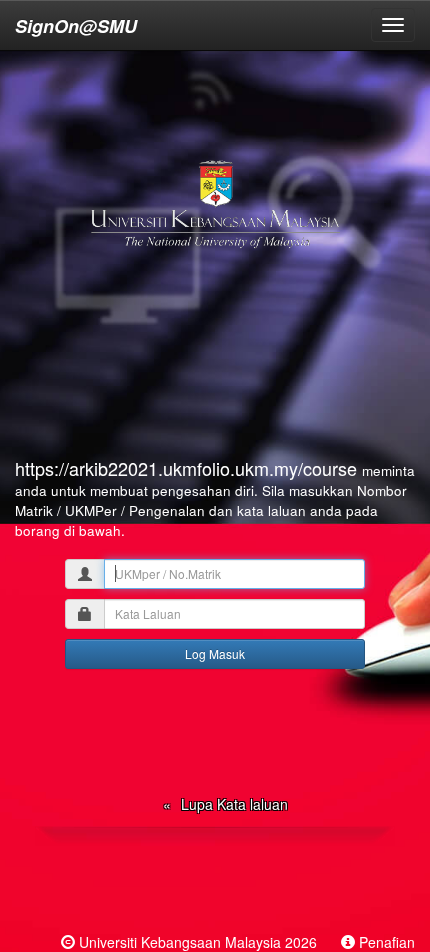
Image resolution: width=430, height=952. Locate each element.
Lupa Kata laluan (234, 804)
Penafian (387, 942)
